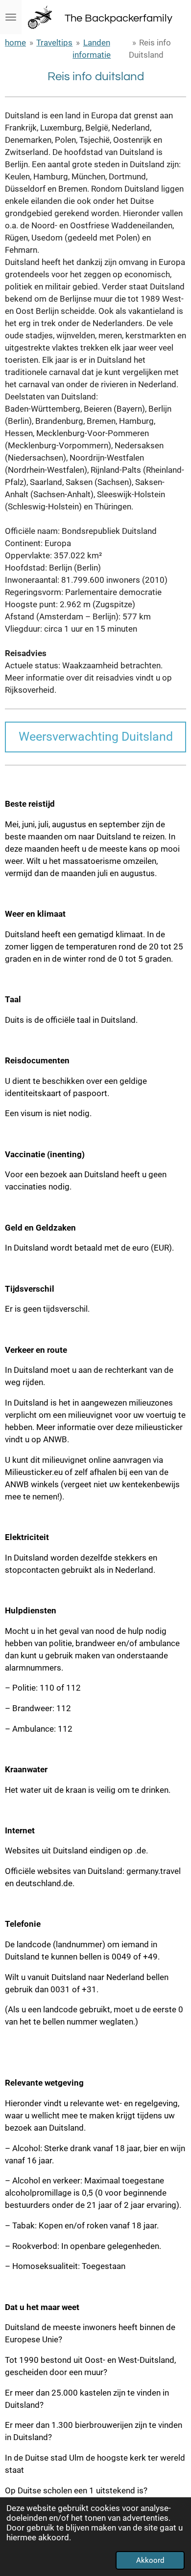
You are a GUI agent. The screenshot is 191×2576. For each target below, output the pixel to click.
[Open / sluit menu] (11, 17)
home (15, 43)
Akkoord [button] (150, 2560)
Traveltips (54, 43)
